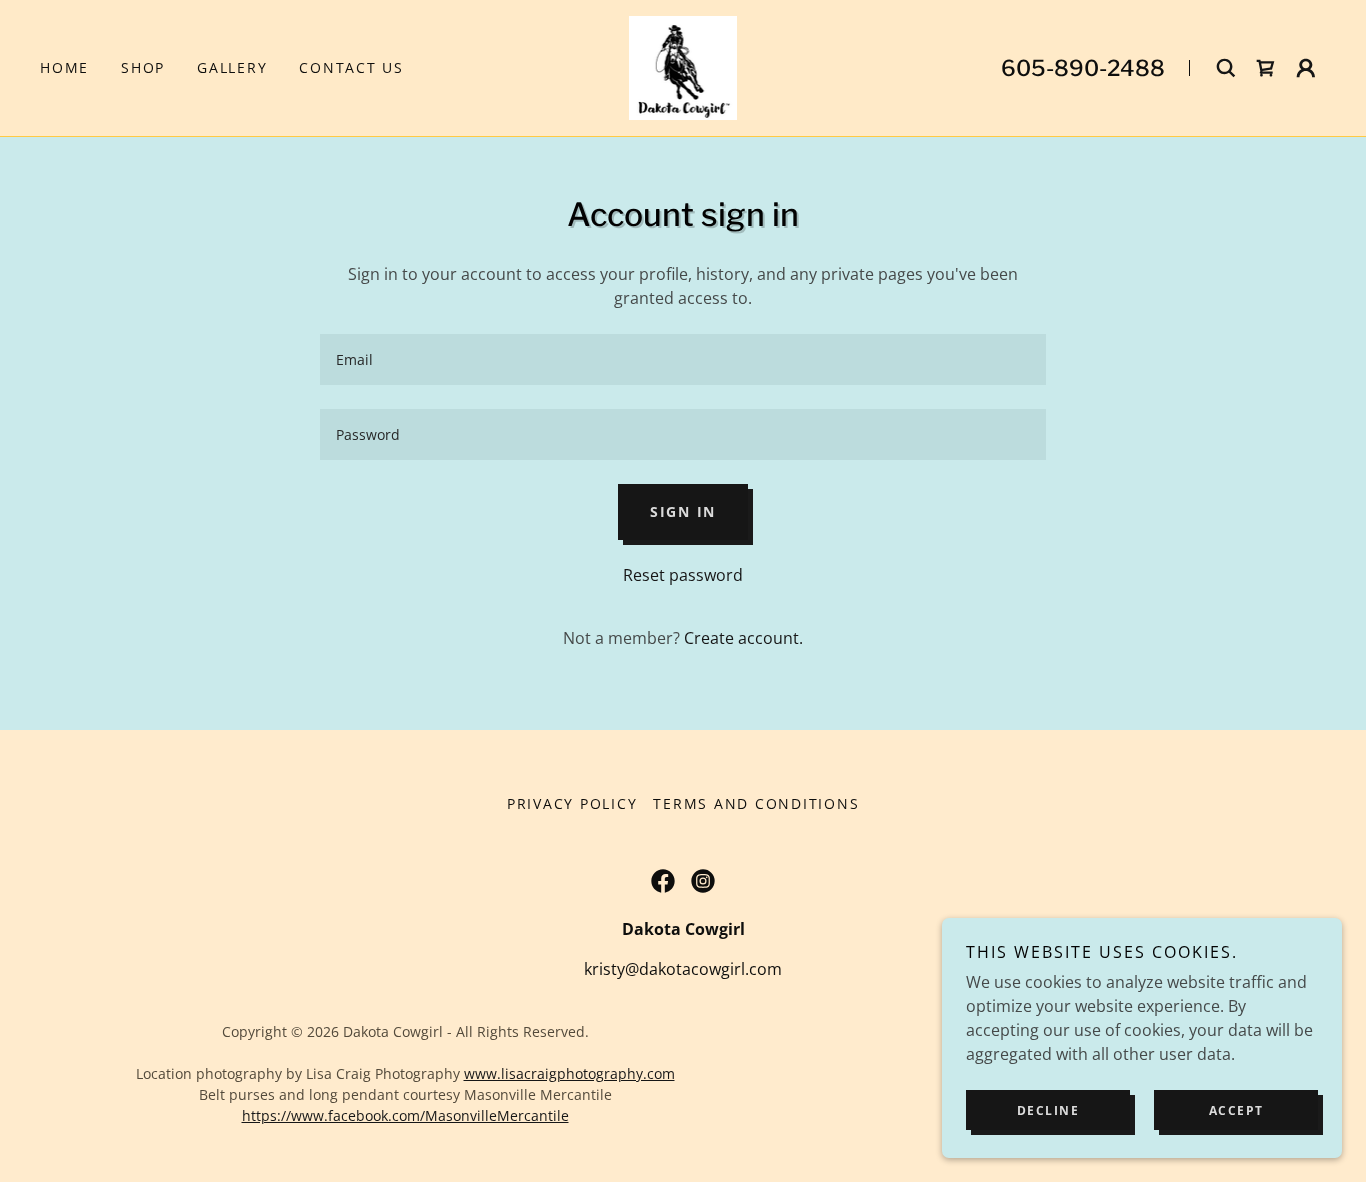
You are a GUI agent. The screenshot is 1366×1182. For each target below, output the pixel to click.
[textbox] (682, 359)
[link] (683, 66)
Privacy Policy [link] (572, 803)
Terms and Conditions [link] (756, 803)
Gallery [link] (232, 67)
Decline (1048, 1110)
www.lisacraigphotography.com (569, 1073)
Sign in (683, 511)
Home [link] (64, 67)
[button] (1266, 68)
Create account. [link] (743, 638)
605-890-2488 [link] (1083, 68)
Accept (1236, 1110)
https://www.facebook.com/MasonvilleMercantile (405, 1115)
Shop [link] (143, 67)
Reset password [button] (683, 575)
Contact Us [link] (351, 67)
